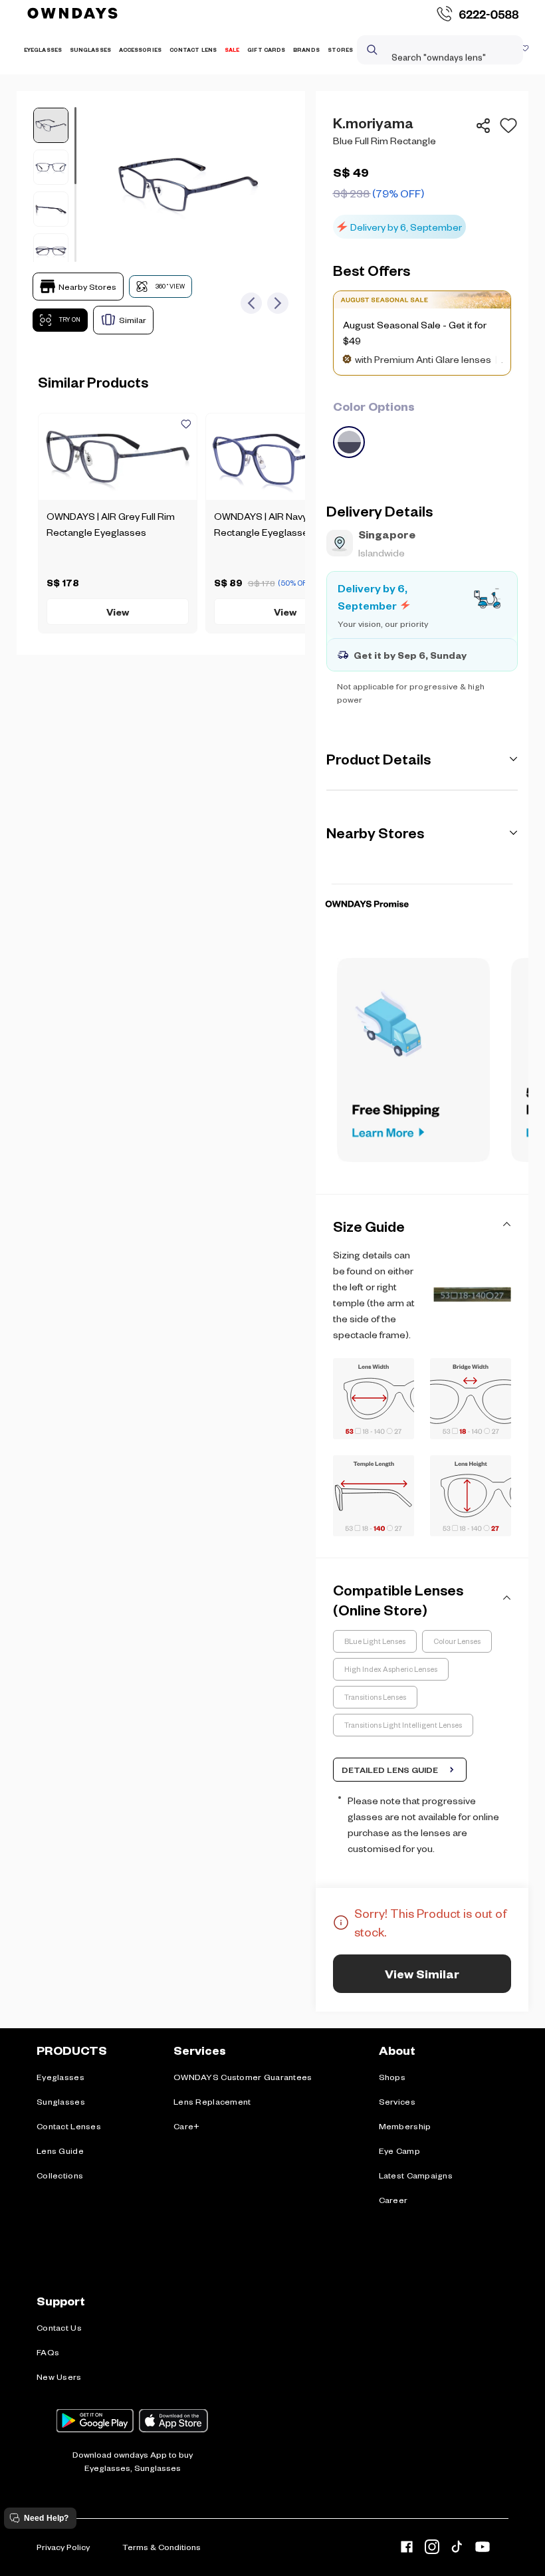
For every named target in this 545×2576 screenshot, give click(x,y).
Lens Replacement (212, 2101)
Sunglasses (61, 2101)
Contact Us (59, 2327)
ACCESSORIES (140, 50)
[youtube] (483, 2549)
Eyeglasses (60, 2077)
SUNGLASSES (90, 50)
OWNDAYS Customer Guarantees (243, 2077)
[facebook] (407, 2549)
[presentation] (422, 884)
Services (397, 2101)
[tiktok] (457, 2549)
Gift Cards (266, 50)
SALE (232, 50)
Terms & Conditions (162, 2547)
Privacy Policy (63, 2547)
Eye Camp (399, 2151)
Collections (60, 2175)
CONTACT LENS (193, 50)
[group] (422, 427)
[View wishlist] (525, 50)
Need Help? (46, 2518)
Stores (341, 50)
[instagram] (432, 2549)
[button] (506, 126)
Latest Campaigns (416, 2175)
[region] (422, 176)
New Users (59, 2377)
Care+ (186, 2126)
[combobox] (428, 50)
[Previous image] (251, 303)
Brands (306, 50)
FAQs (48, 2352)
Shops (392, 2077)
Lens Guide (60, 2151)
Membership (405, 2126)
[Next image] (278, 303)
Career (393, 2200)
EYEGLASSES (43, 50)
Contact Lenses (69, 2126)
